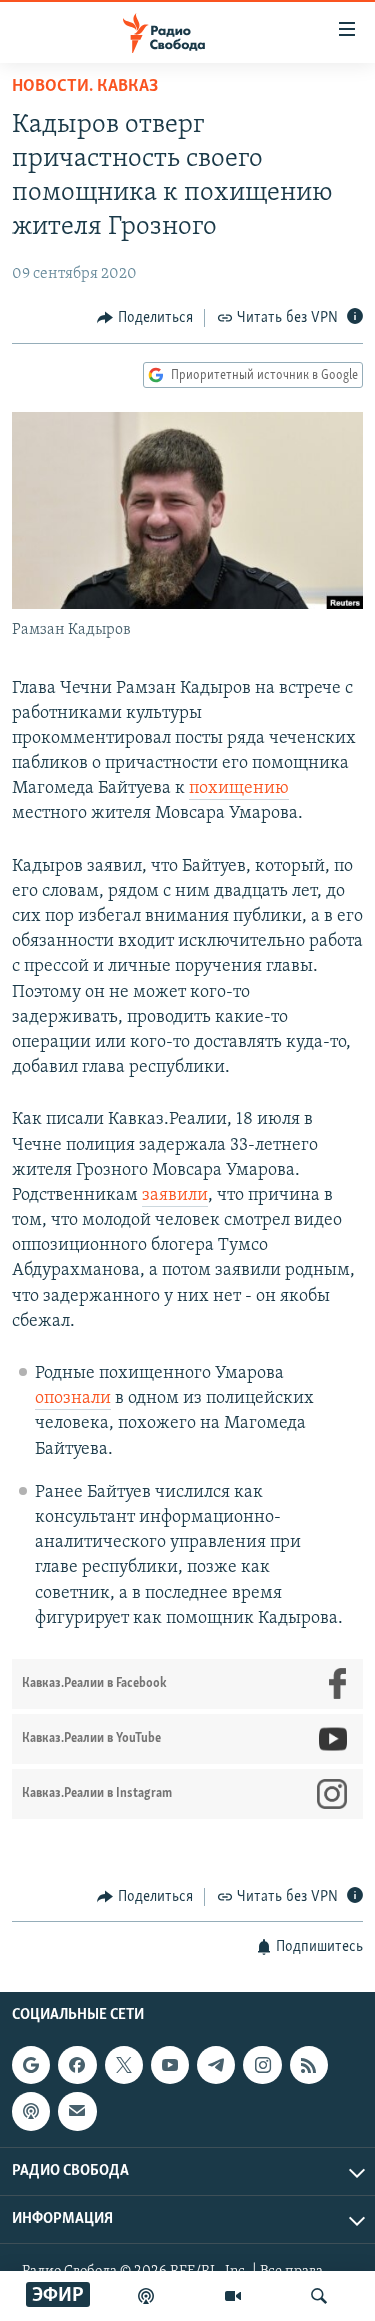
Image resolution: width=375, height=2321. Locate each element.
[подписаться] (77, 2112)
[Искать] (319, 2296)
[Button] (145, 318)
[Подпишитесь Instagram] (262, 2065)
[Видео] (233, 2296)
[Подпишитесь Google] (31, 2065)
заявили (175, 1196)
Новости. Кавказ (85, 87)
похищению (239, 789)
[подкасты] (146, 2296)
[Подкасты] (31, 2112)
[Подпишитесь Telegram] (216, 2065)
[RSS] (309, 2065)
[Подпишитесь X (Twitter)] (124, 2065)
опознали (73, 1399)
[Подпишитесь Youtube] (170, 2065)
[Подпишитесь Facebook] (77, 2065)
